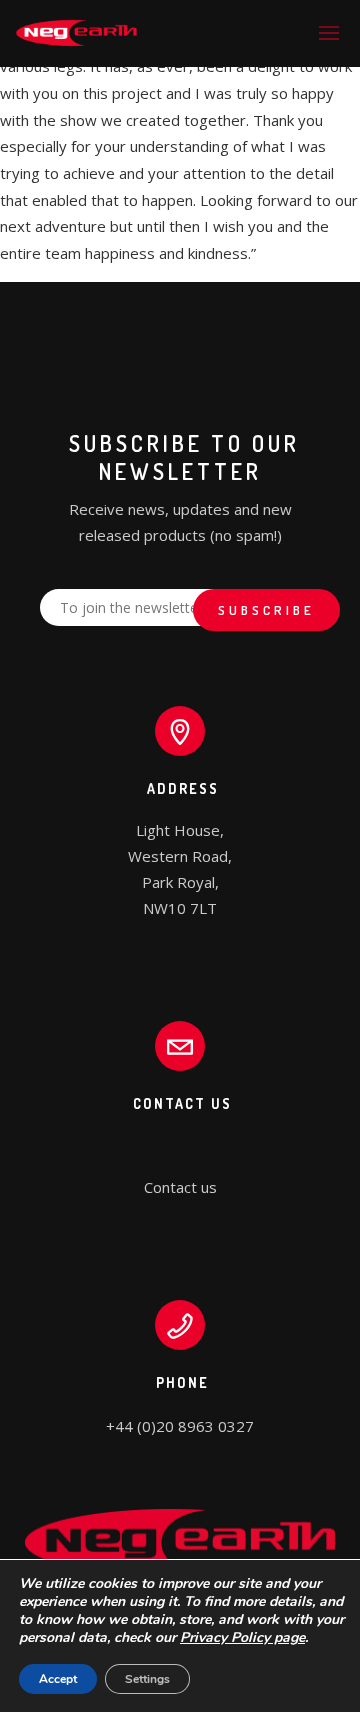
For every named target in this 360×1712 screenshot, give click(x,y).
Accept (58, 1679)
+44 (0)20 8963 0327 (180, 1426)
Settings (147, 1679)
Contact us (180, 1187)
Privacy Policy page (242, 1637)
